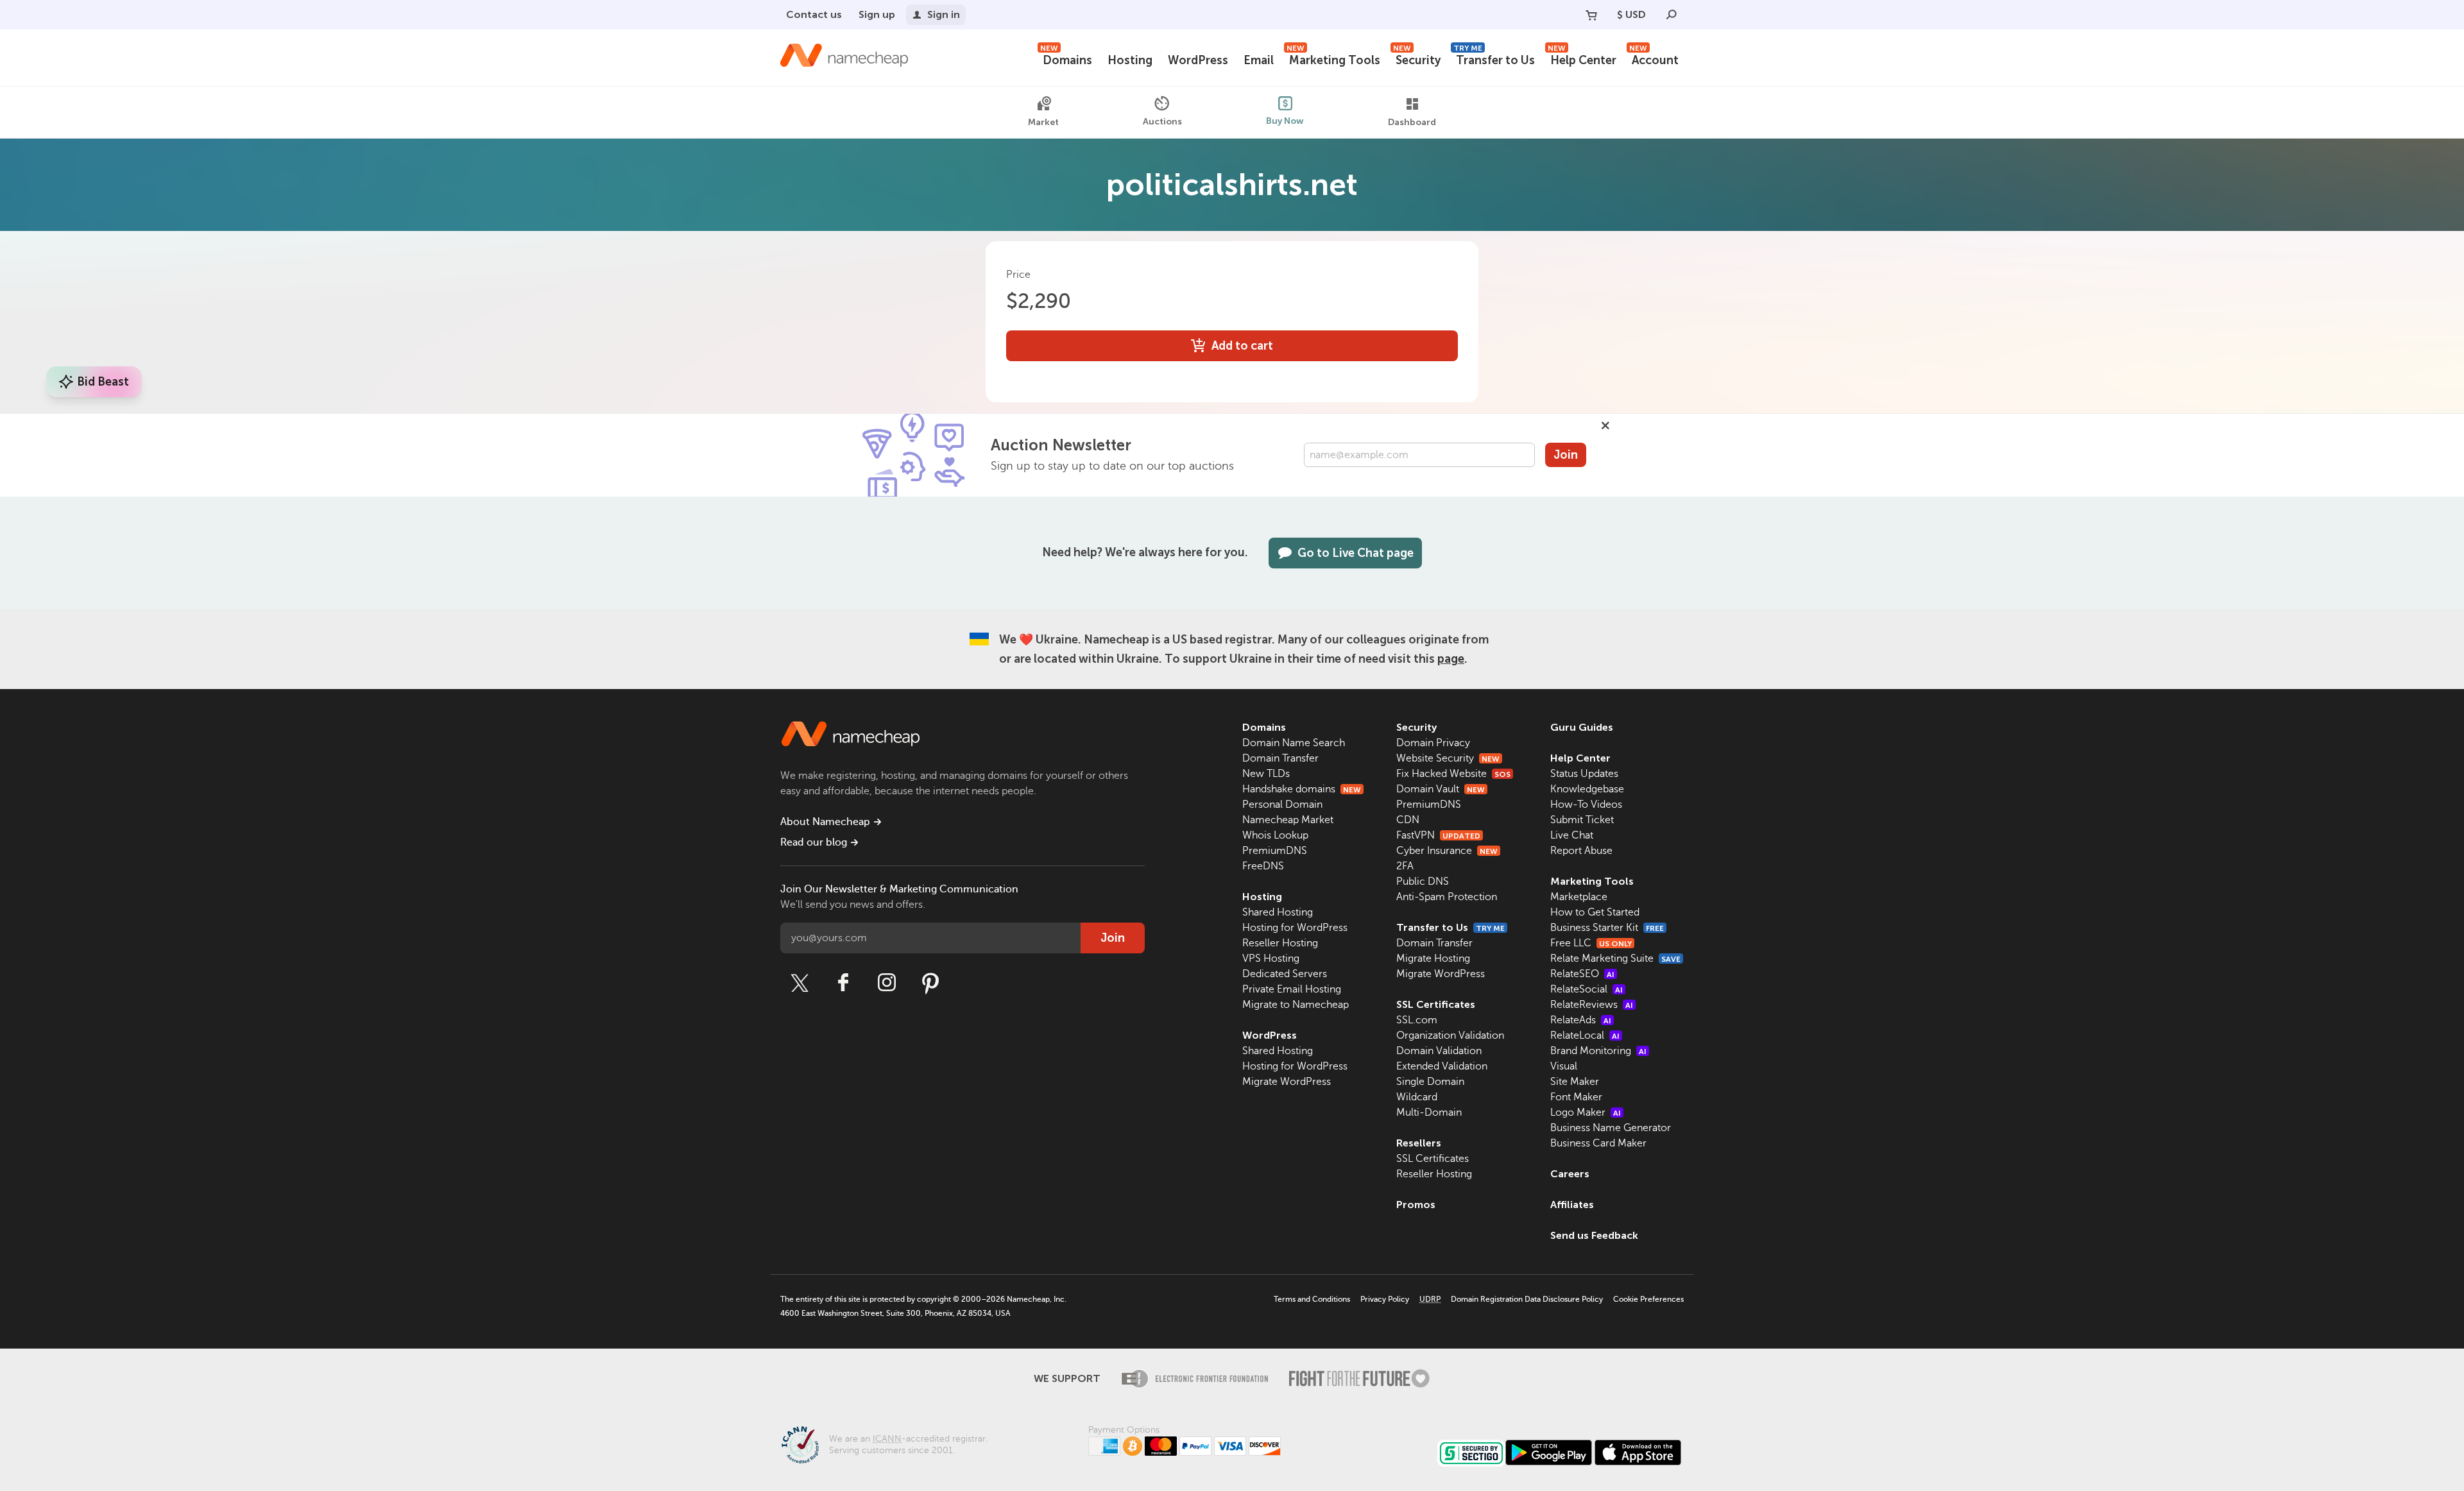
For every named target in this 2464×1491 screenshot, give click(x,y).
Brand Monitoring (1598, 1051)
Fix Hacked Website (1453, 774)
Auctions (1162, 122)
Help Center (1582, 59)
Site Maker (1575, 1082)
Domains (1066, 59)
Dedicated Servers (1285, 974)
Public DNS (1423, 882)
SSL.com (1417, 1020)
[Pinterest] (930, 983)
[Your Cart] (1591, 15)
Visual (1564, 1066)
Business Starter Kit (1607, 928)
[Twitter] (800, 983)
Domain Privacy (1433, 743)
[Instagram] (887, 983)
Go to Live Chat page (1356, 553)
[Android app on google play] (1549, 1453)
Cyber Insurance (1447, 851)
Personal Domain (1282, 805)
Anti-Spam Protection (1447, 897)
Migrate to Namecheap (1296, 1005)
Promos (1416, 1205)
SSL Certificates (1436, 1004)
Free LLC (1591, 943)
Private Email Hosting (1292, 989)
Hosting (1130, 60)
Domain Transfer (1280, 758)
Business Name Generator (1611, 1128)
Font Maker (1576, 1097)
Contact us (814, 14)
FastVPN (1438, 835)
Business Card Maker (1598, 1143)
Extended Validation (1442, 1066)
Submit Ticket (1582, 820)
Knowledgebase (1587, 789)
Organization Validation (1450, 1035)
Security (1417, 59)
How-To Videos (1586, 805)
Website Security (1448, 758)
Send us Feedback (1594, 1235)
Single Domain (1430, 1082)
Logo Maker (1586, 1112)
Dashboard (1412, 122)
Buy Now (1285, 121)
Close (1605, 425)
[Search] (1672, 15)
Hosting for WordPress (1295, 928)
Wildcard (1417, 1097)
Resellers (1419, 1143)
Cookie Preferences (1648, 1299)
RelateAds (1581, 1020)
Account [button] (1654, 59)
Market (1043, 122)
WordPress (1198, 60)
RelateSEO (1582, 974)
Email (1259, 60)
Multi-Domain (1429, 1112)
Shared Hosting (1278, 912)
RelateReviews (1592, 1005)
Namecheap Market (1288, 820)
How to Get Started (1595, 912)
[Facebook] (843, 983)
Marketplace (1579, 897)
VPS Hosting (1271, 958)
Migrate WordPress (1287, 1082)
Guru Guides (1582, 727)
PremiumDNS (1275, 851)
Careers (1570, 1174)
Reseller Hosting (1280, 943)
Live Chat (1572, 835)
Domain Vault (1441, 789)
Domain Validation (1439, 1051)
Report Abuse (1581, 851)
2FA (1405, 866)
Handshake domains (1302, 789)
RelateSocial (1587, 989)
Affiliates (1572, 1205)
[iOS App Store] (1638, 1453)
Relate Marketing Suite (1615, 958)
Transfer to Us (1494, 59)
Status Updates (1584, 774)
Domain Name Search (1294, 743)
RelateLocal (1585, 1035)
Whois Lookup (1275, 835)
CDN (1408, 820)
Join (1566, 455)
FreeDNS (1263, 866)
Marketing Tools (1333, 59)
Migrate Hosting (1433, 958)
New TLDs (1266, 774)
